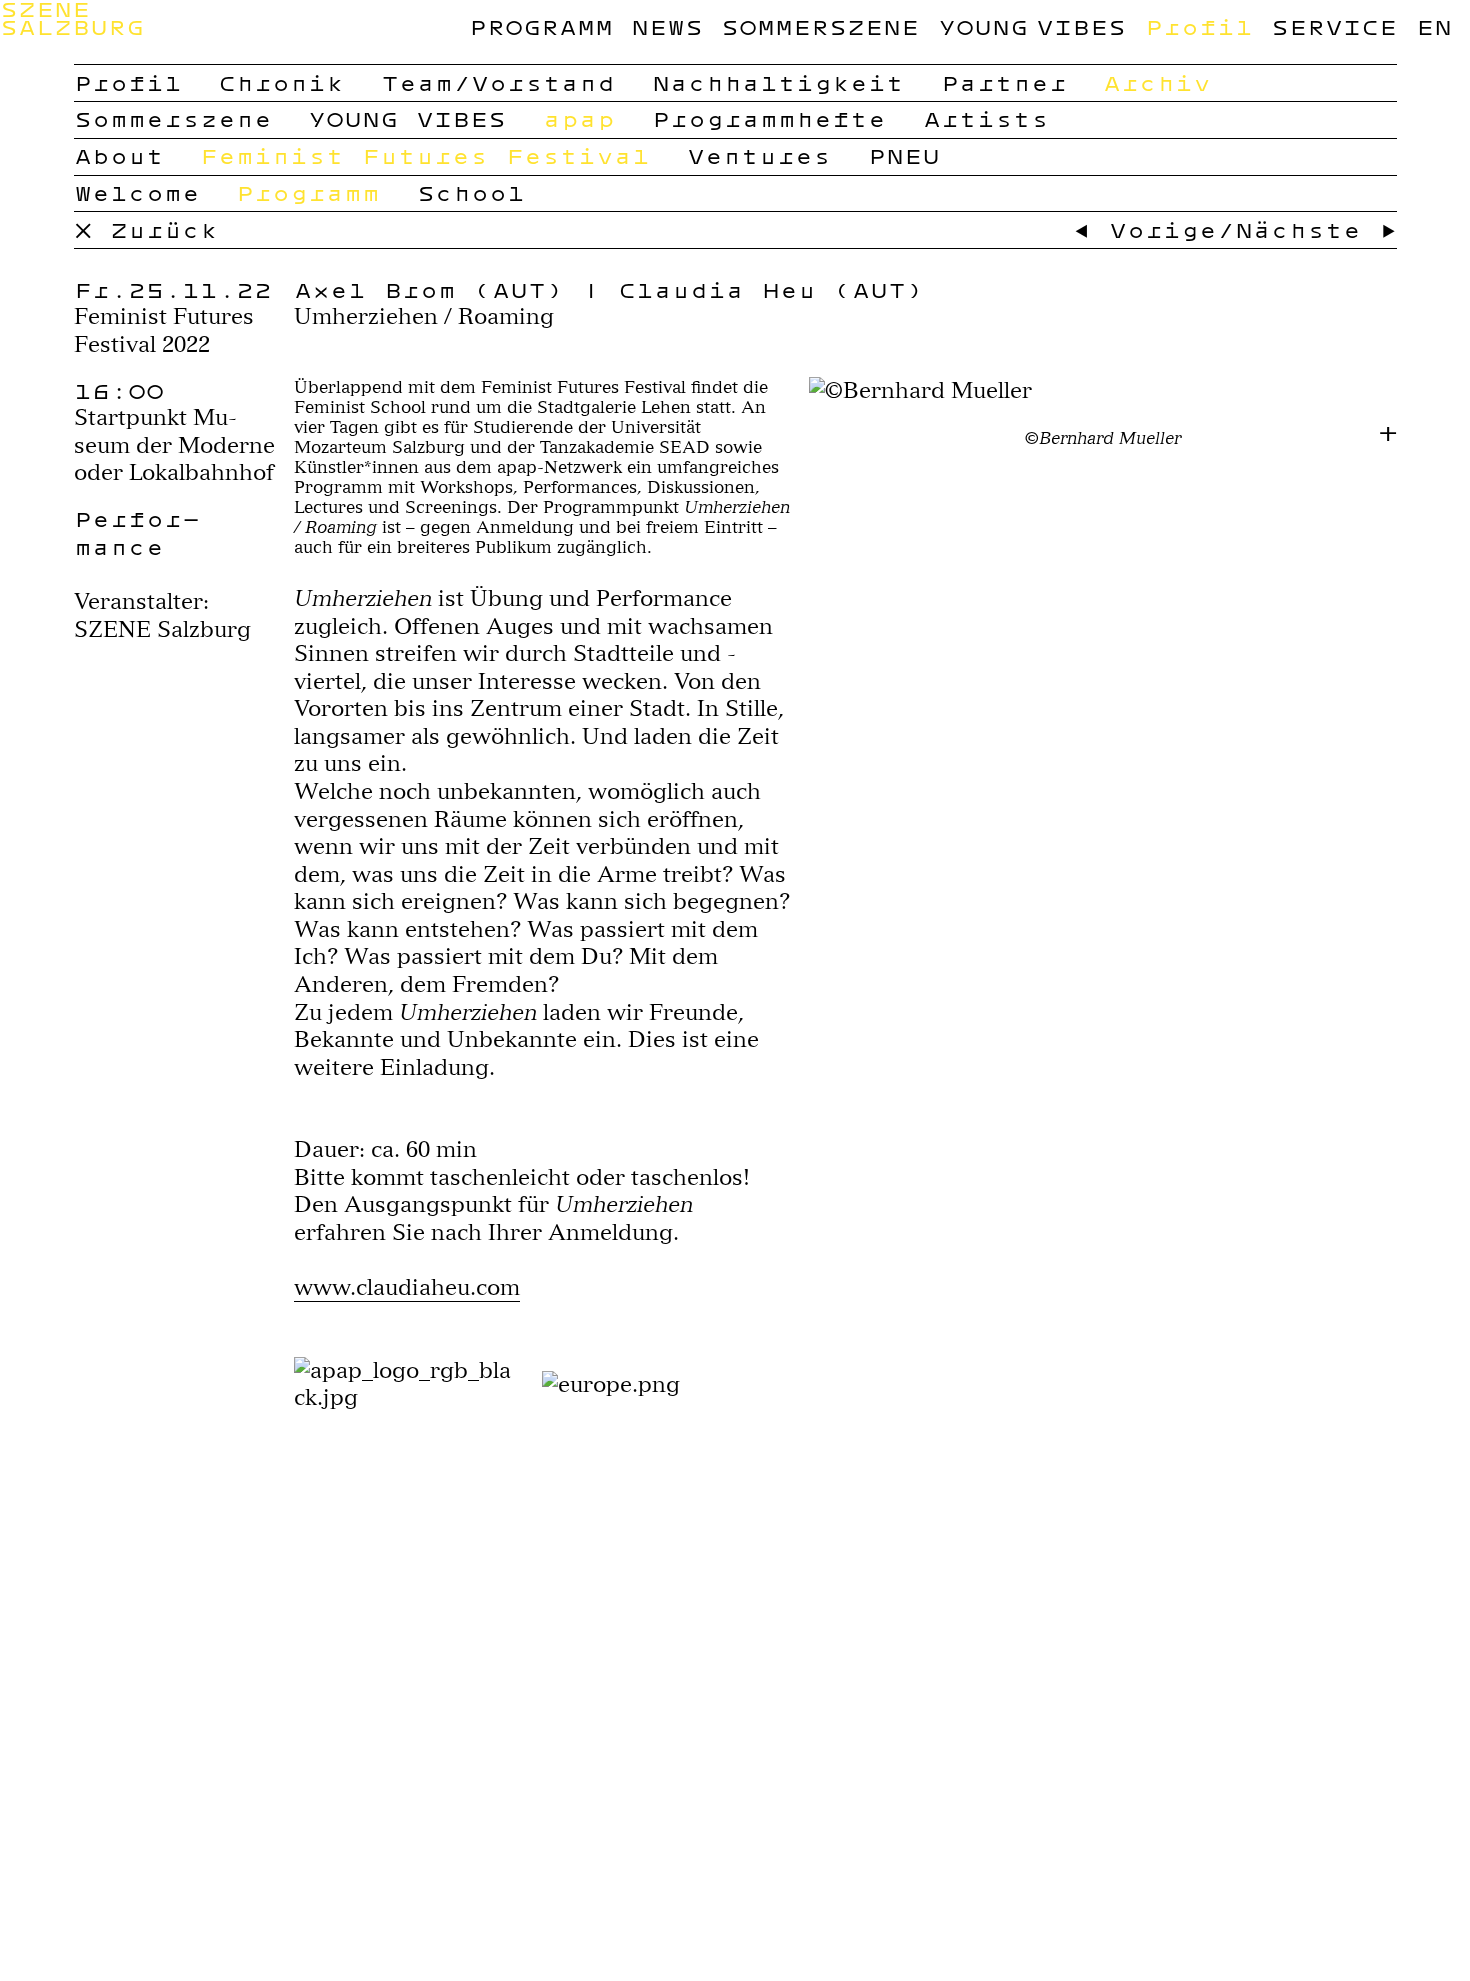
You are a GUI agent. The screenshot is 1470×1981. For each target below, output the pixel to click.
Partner (1004, 82)
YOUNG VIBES (1032, 26)
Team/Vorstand (498, 82)
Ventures (759, 155)
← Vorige (1145, 229)
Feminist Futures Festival (425, 155)
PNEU (904, 155)
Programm (541, 26)
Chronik (281, 82)
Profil (1199, 26)
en (1434, 26)
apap (579, 118)
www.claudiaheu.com (407, 1287)
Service (1334, 26)
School (471, 192)
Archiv (1157, 82)
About (119, 155)
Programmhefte (769, 118)
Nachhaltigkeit (778, 82)
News (667, 26)
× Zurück (146, 229)
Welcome (137, 192)
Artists (986, 118)
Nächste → (1316, 229)
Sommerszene (820, 26)
